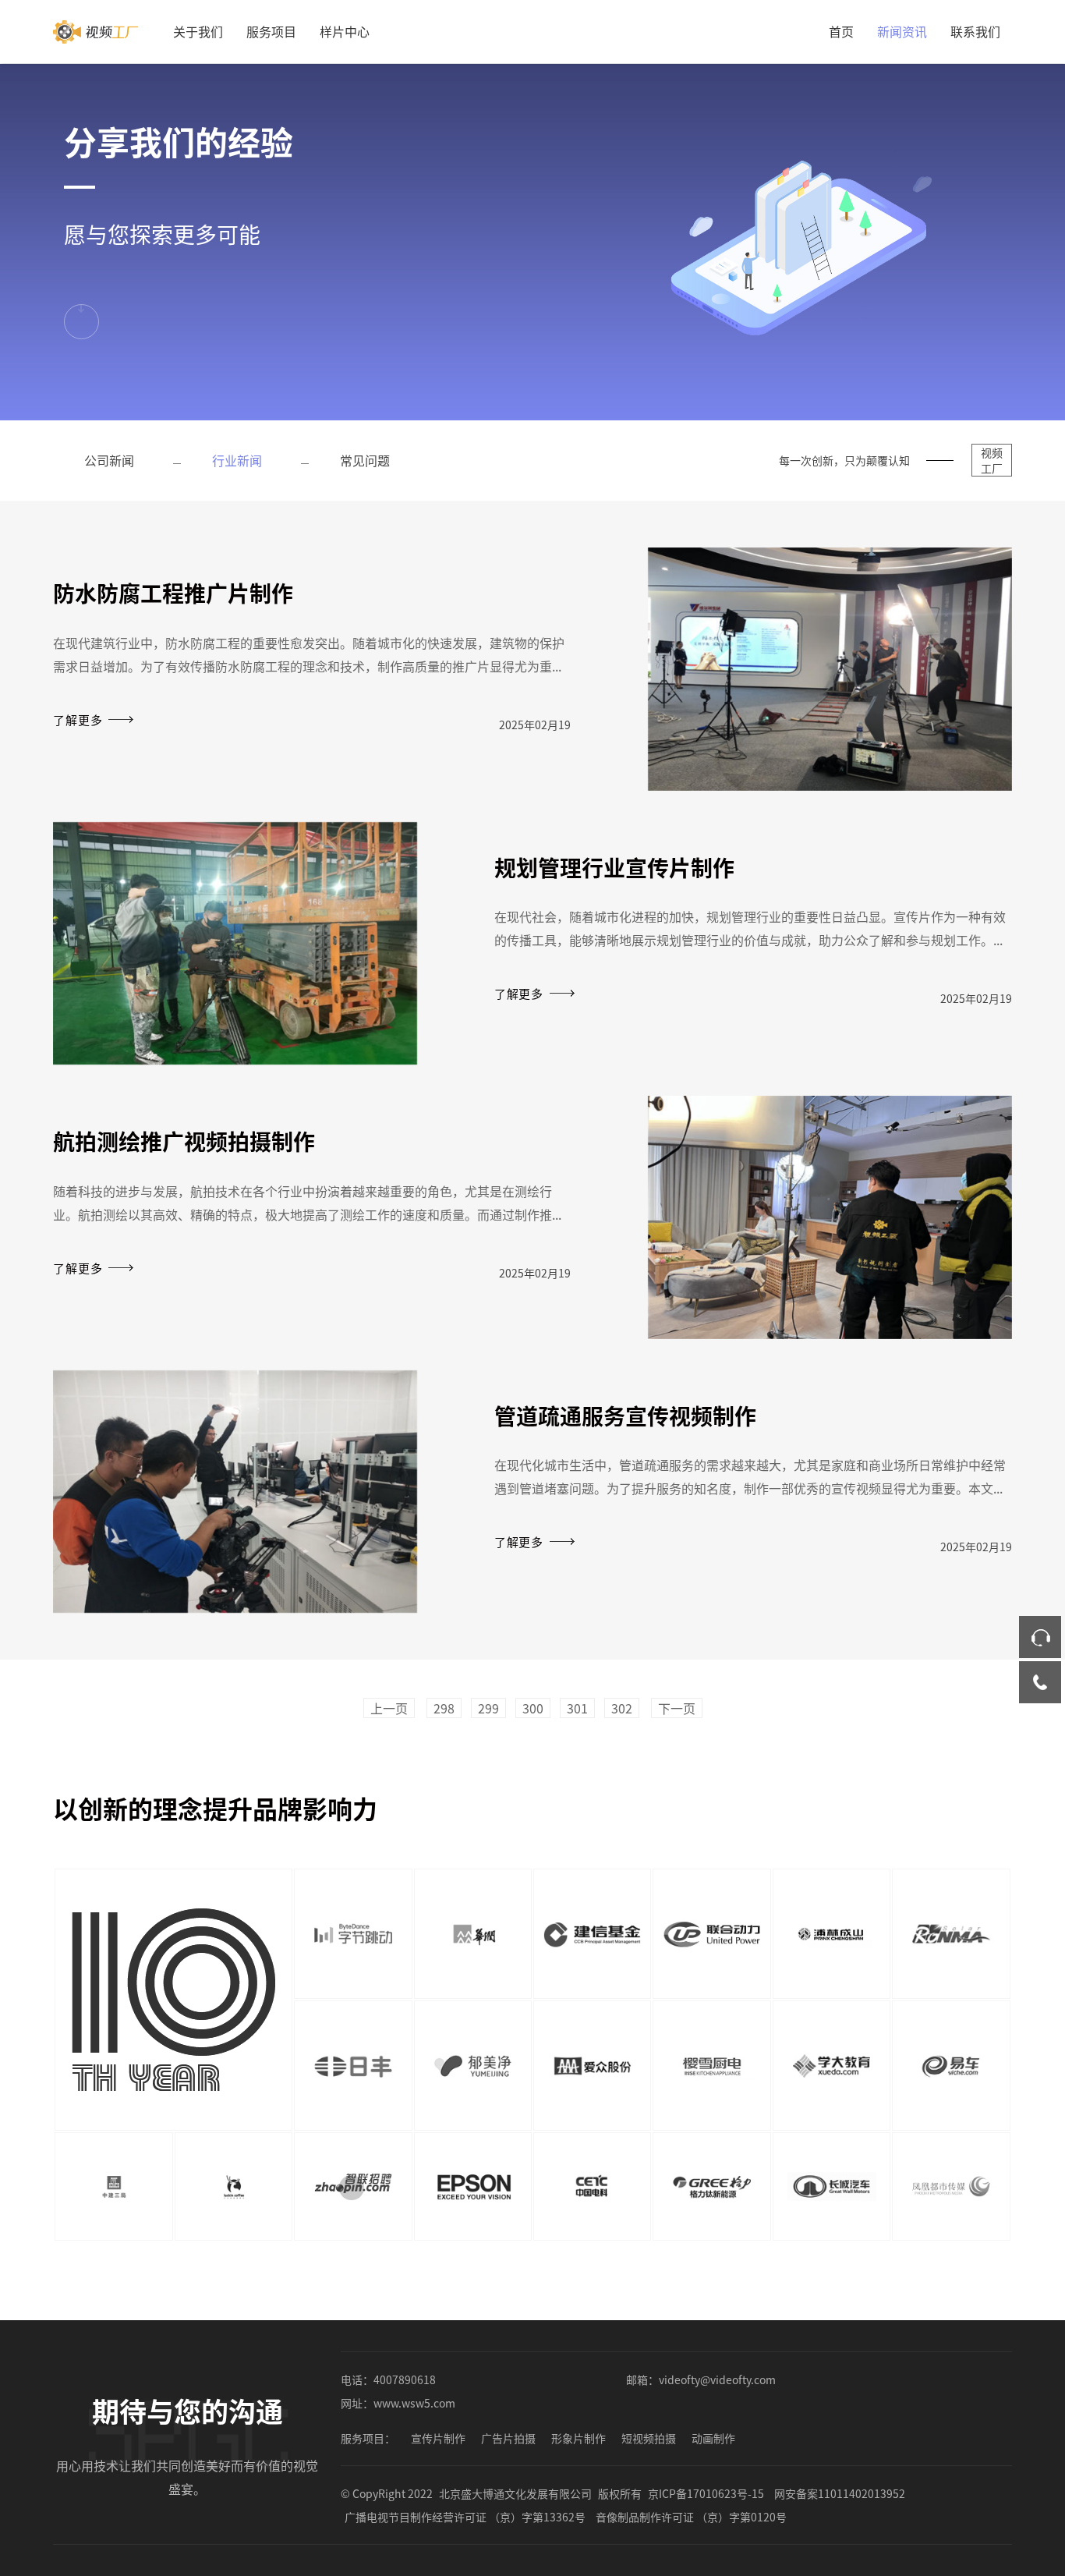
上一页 (389, 1708)
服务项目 (271, 31)
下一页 (677, 1708)
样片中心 (345, 31)
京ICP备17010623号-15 (706, 2493)
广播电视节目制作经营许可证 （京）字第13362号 (465, 2517)
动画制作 (713, 2438)
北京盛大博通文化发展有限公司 (515, 2493)
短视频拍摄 (649, 2438)
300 (533, 1708)
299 (488, 1708)
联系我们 (975, 31)
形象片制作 (578, 2438)
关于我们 (198, 31)
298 (444, 1708)
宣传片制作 (438, 2438)
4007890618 (405, 2379)
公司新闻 (109, 460)
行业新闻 (237, 460)
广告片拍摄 (508, 2438)
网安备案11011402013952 (840, 2493)
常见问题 (365, 460)
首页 (841, 31)
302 (622, 1708)
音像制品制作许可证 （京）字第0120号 (691, 2517)
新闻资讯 (902, 31)
